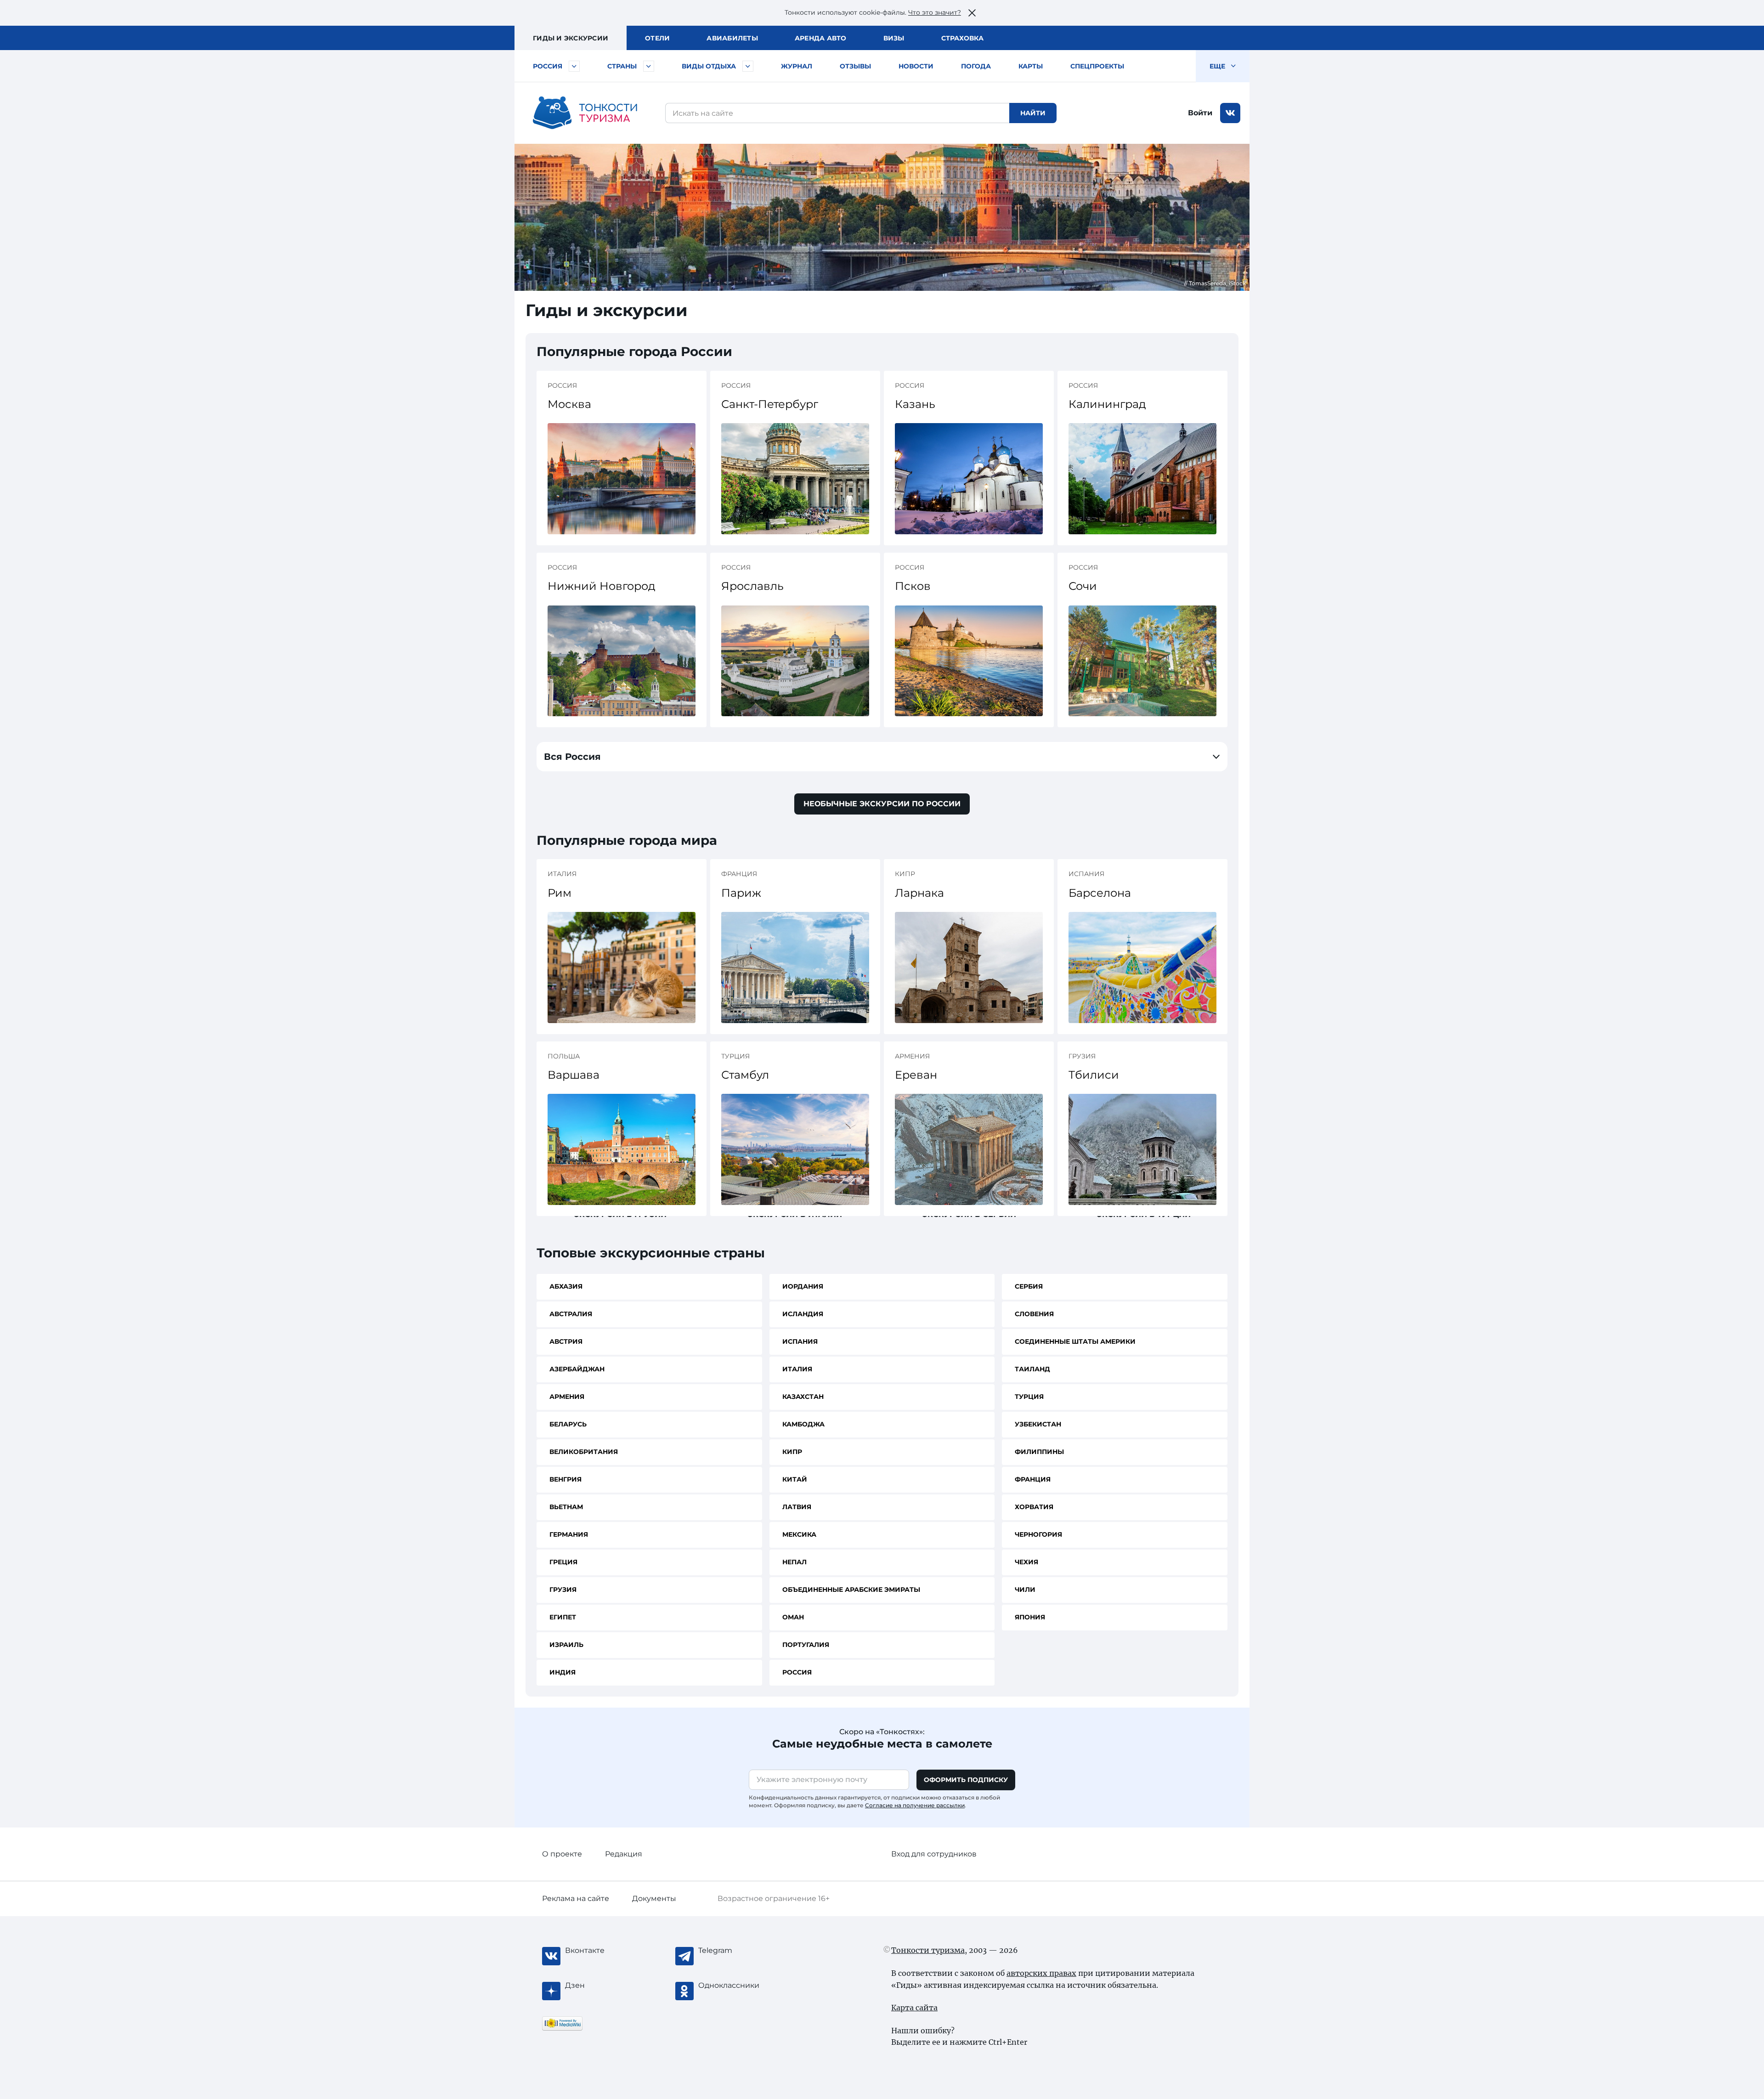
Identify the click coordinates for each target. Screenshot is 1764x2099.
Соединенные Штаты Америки (1075, 1341)
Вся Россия (572, 757)
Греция (563, 1562)
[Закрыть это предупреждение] (972, 13)
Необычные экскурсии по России (882, 804)
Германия (569, 1534)
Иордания (803, 1286)
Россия (548, 66)
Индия (563, 1672)
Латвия (797, 1507)
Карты (1031, 66)
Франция (1033, 1479)
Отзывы (855, 66)
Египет (563, 1617)
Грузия (563, 1590)
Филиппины (1039, 1452)
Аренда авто (821, 38)
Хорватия (1034, 1507)
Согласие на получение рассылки (915, 1805)
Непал (794, 1562)
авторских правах (1041, 1973)
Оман (793, 1617)
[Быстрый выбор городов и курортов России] (574, 66)
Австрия (566, 1341)
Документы (654, 1898)
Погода (976, 66)
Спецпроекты (1097, 66)
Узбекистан (1038, 1424)
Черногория (1038, 1534)
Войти (1200, 113)
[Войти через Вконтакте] (1230, 113)
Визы (894, 38)
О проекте (562, 1854)
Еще (1218, 66)
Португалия (806, 1645)
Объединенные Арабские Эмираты (851, 1590)
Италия (797, 1369)
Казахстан (803, 1397)
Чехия (1026, 1562)
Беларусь (568, 1424)
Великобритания (584, 1452)
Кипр (792, 1452)
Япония (1030, 1617)
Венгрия (565, 1479)
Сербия (1029, 1286)
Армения (567, 1397)
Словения (1034, 1314)
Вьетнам (566, 1507)
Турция (1029, 1397)
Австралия (571, 1314)
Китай (795, 1479)
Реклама (576, 1898)
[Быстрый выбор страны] (649, 66)
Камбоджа (803, 1424)
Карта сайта (914, 2008)
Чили (1025, 1590)
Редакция (624, 1854)
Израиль (566, 1645)
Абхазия (566, 1286)
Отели (657, 38)
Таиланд (1032, 1369)
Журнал (797, 66)
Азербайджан (577, 1369)
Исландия (803, 1314)
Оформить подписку (966, 1780)
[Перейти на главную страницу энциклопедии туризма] (585, 113)
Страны (622, 66)
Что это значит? (935, 12)
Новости (916, 66)
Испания (800, 1341)
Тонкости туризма (928, 1950)
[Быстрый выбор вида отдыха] (748, 66)
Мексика (799, 1534)
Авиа (732, 38)
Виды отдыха (709, 66)
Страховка (962, 38)
